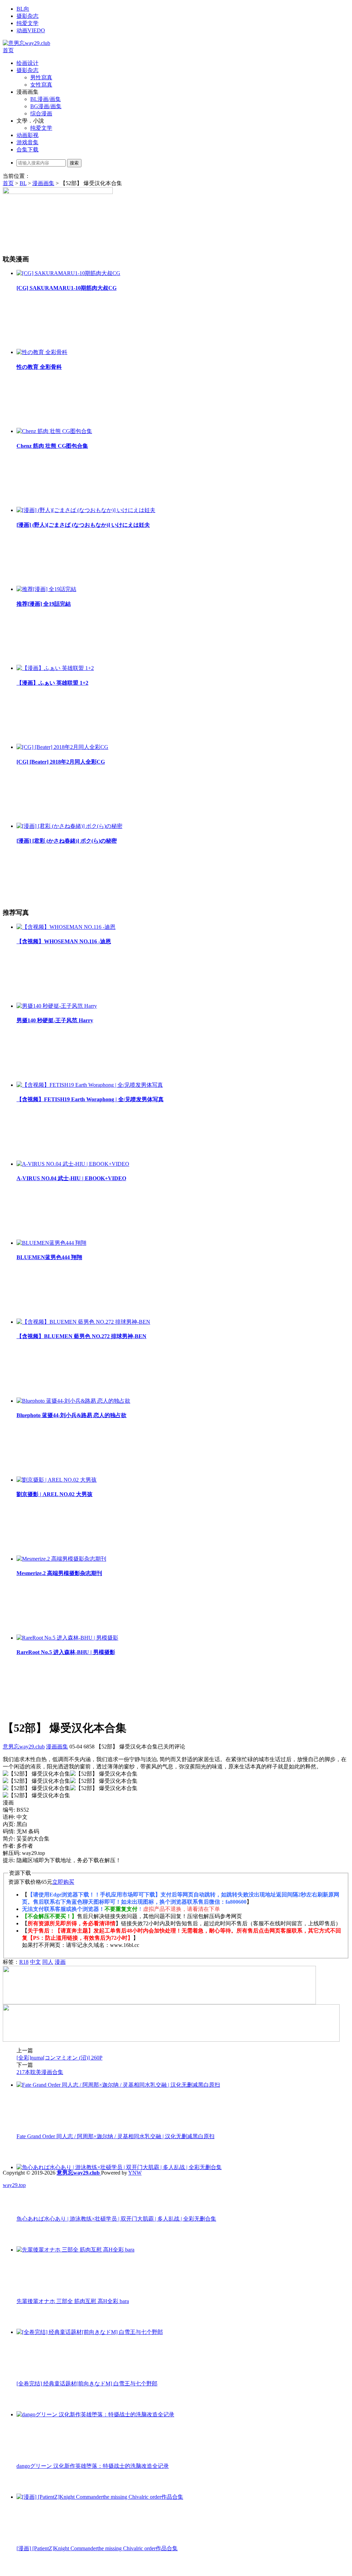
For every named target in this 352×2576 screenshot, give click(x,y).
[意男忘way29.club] (26, 43)
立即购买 (63, 1882)
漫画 (60, 1962)
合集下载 (27, 150)
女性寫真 (41, 85)
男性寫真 (41, 77)
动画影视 (27, 135)
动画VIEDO (31, 30)
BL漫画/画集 (46, 99)
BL (23, 183)
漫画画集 (43, 183)
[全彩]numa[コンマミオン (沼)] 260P (59, 2058)
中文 (35, 1962)
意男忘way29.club (24, 1747)
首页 (8, 50)
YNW (135, 2173)
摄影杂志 (27, 16)
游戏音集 (27, 142)
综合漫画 (41, 113)
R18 (24, 1962)
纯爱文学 (27, 23)
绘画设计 (27, 63)
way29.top (14, 2185)
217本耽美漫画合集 (40, 2072)
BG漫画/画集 (46, 106)
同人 (48, 1962)
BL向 (23, 9)
